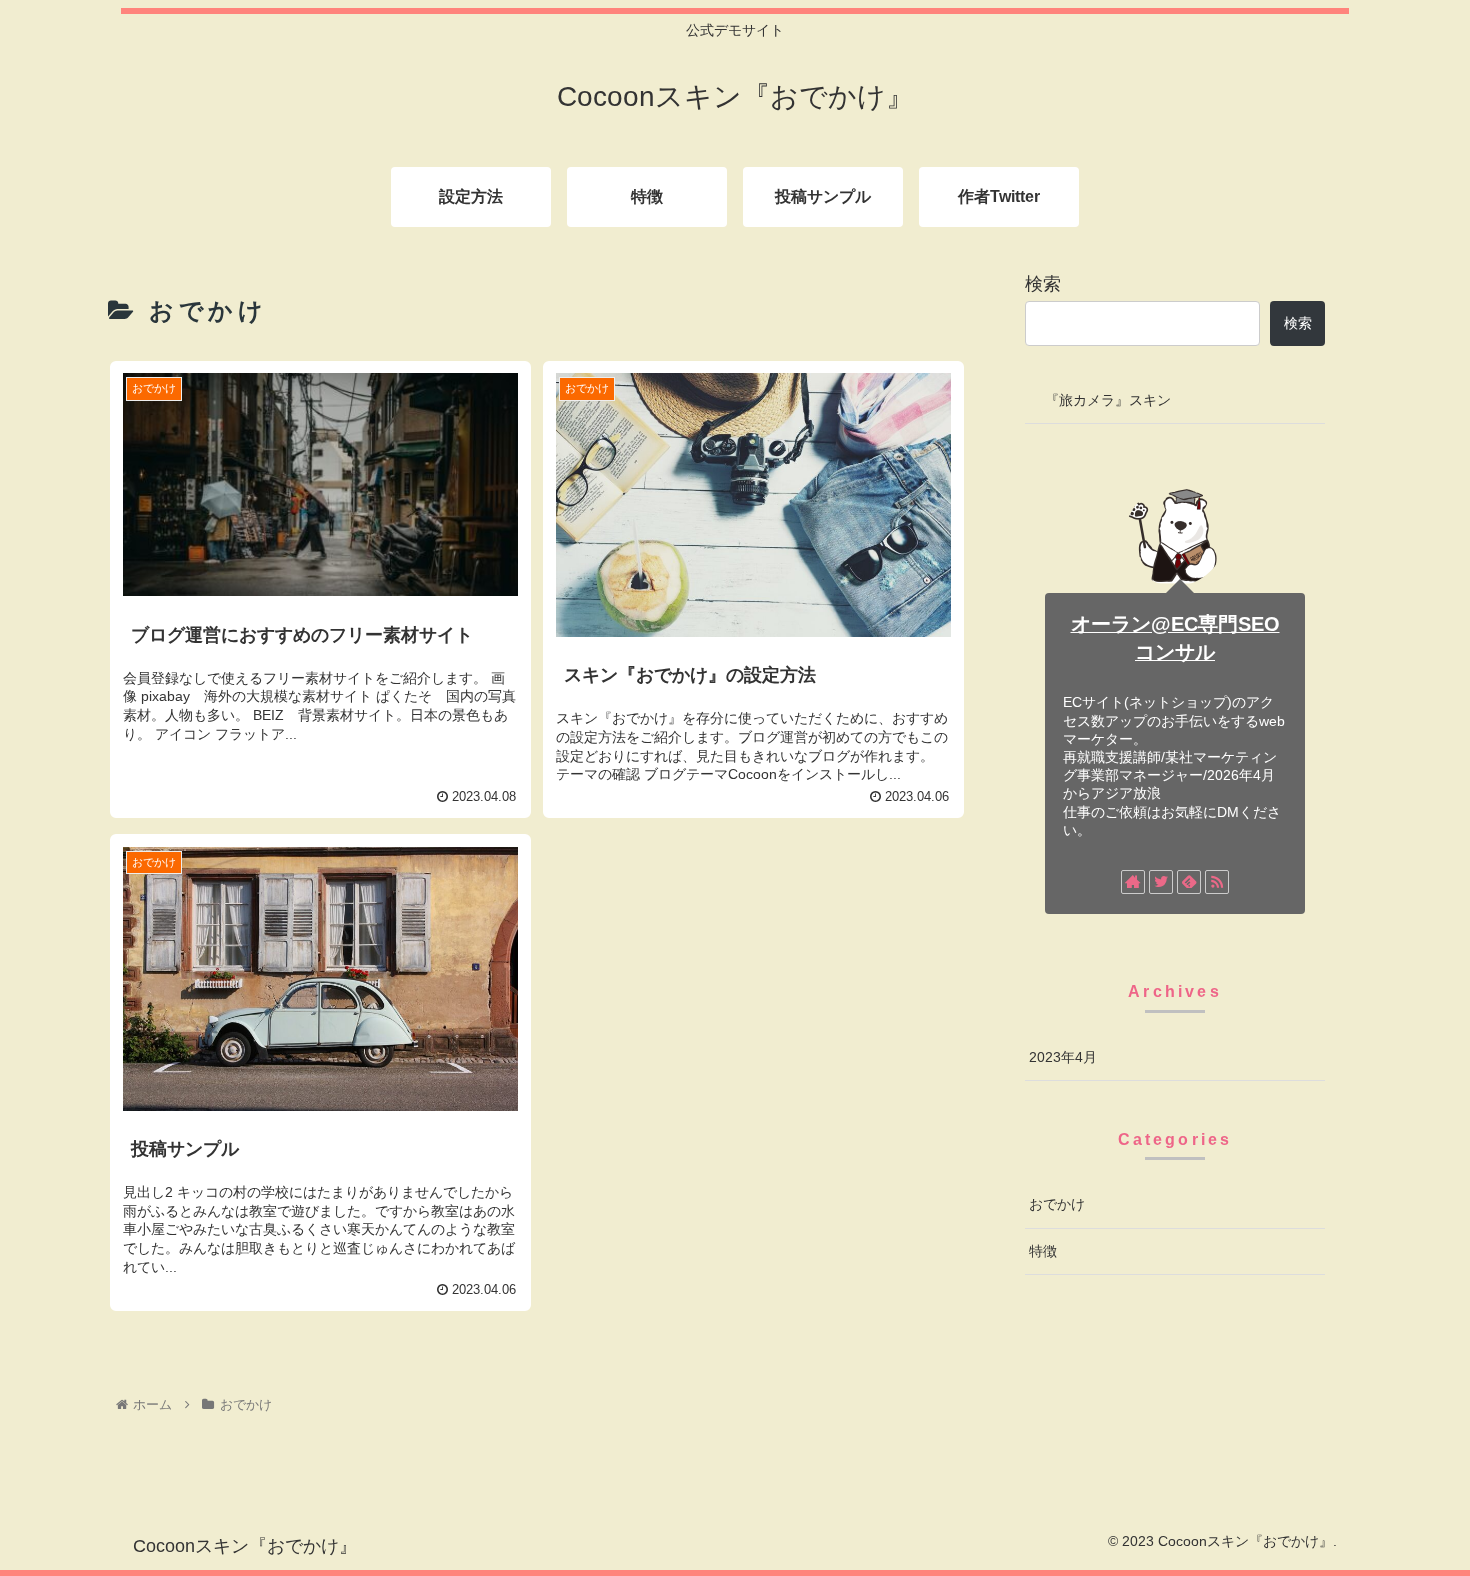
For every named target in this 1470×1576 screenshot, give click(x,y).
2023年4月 (1063, 1057)
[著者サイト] (1133, 882)
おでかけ (1057, 1204)
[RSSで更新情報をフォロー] (1217, 882)
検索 (1043, 284)
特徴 (1043, 1251)
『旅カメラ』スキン (1108, 400)
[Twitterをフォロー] (1161, 882)
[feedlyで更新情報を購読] (1189, 882)
